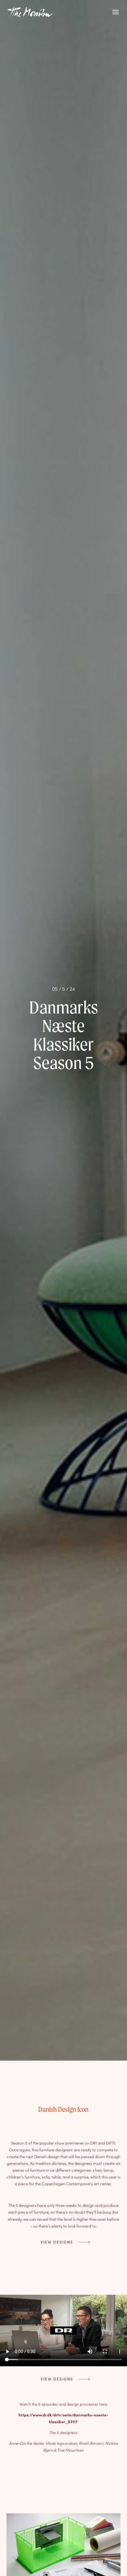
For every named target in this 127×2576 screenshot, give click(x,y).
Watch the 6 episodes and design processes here (63, 2404)
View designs (57, 2242)
